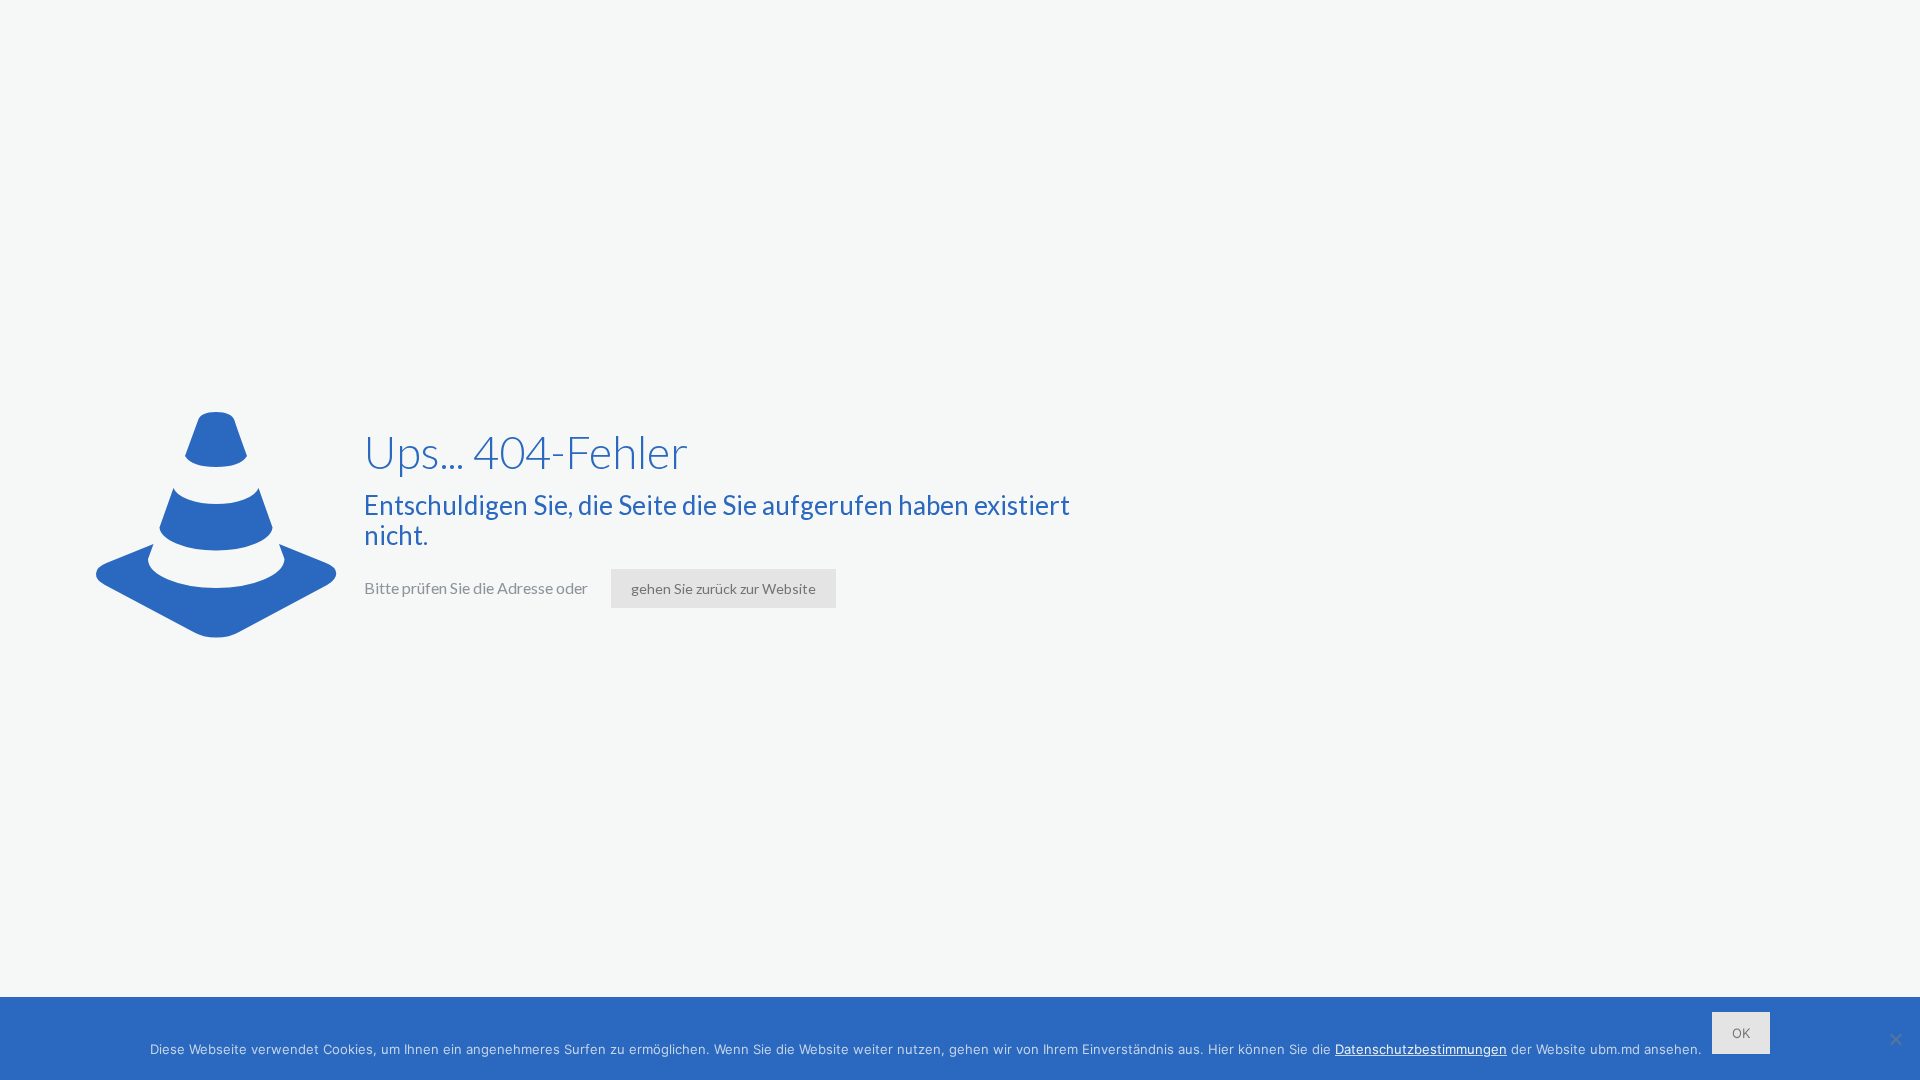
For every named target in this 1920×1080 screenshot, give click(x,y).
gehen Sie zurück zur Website (723, 588)
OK (1741, 1033)
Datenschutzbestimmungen (1421, 1049)
